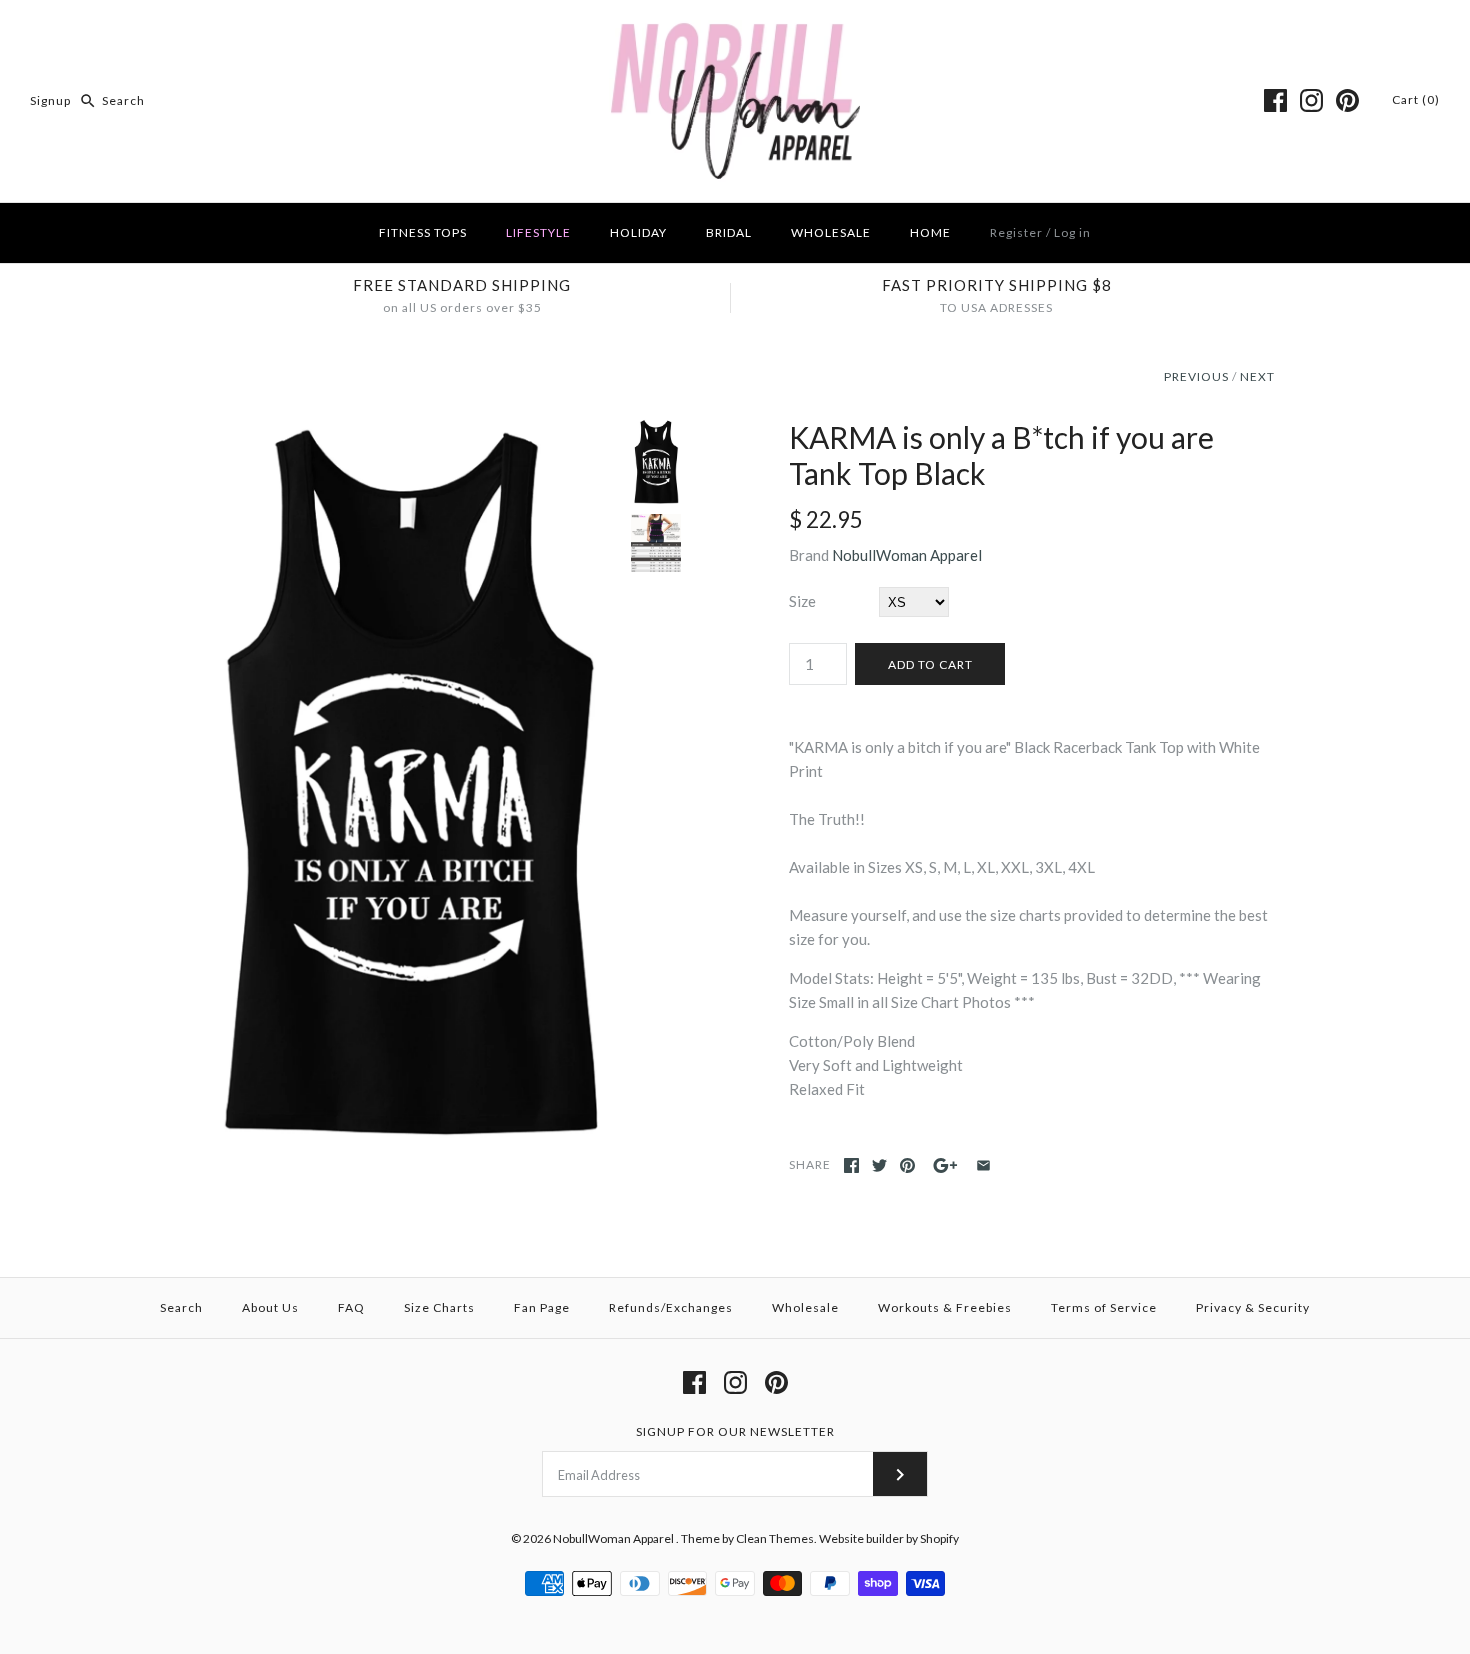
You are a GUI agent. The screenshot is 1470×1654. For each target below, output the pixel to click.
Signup (50, 100)
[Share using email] (983, 1165)
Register (1016, 232)
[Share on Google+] (945, 1165)
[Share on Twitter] (879, 1165)
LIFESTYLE (538, 232)
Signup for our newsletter (735, 1431)
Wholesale (805, 1307)
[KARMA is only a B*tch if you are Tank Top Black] (408, 431)
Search (181, 1307)
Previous (1196, 376)
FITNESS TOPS (423, 232)
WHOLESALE (831, 232)
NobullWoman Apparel (907, 555)
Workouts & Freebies (945, 1307)
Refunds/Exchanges (671, 1307)
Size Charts (439, 1307)
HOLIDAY (638, 232)
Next (1257, 376)
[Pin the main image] (907, 1165)
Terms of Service (1104, 1307)
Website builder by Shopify (889, 1538)
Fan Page (542, 1307)
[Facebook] (1275, 100)
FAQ (351, 1307)
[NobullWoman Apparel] (735, 32)
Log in (1072, 232)
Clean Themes (775, 1538)
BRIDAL (729, 232)
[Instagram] (1311, 100)
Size (802, 601)
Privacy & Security (1253, 1307)
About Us (270, 1307)
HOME (930, 232)
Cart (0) (1416, 99)
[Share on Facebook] (851, 1165)
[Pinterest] (1347, 100)
